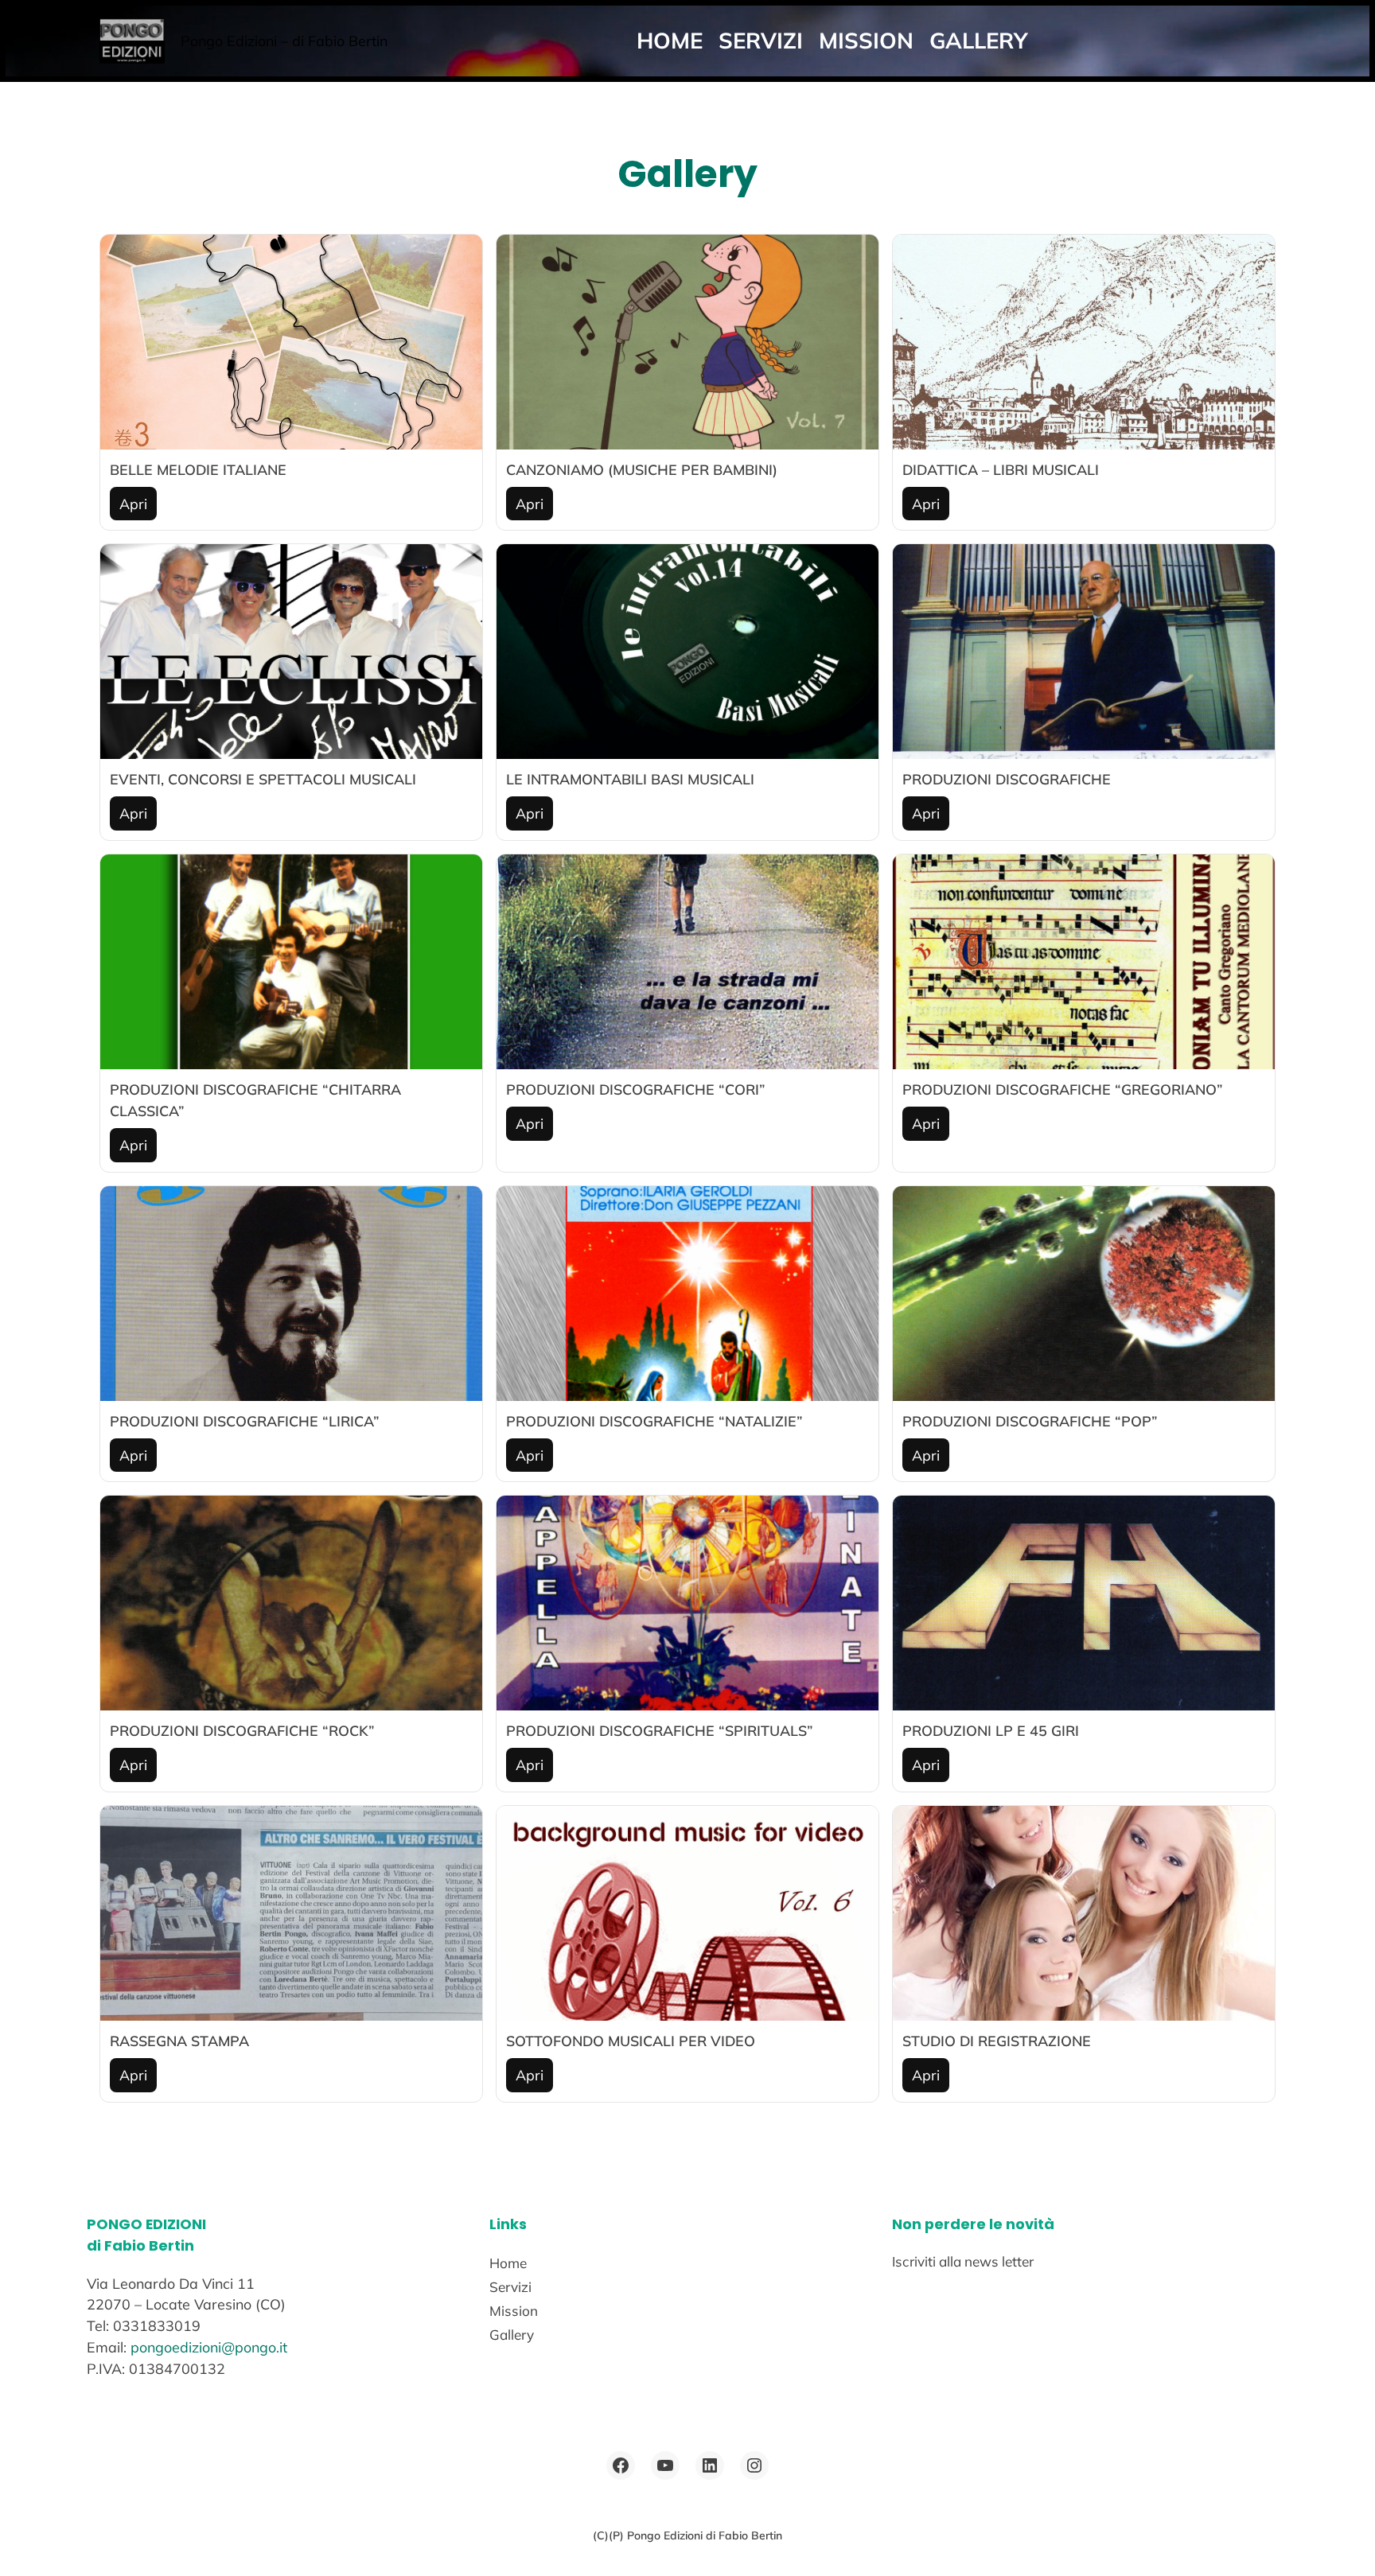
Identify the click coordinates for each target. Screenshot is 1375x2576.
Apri (133, 504)
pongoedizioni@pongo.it (209, 2347)
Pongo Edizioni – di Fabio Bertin (284, 41)
